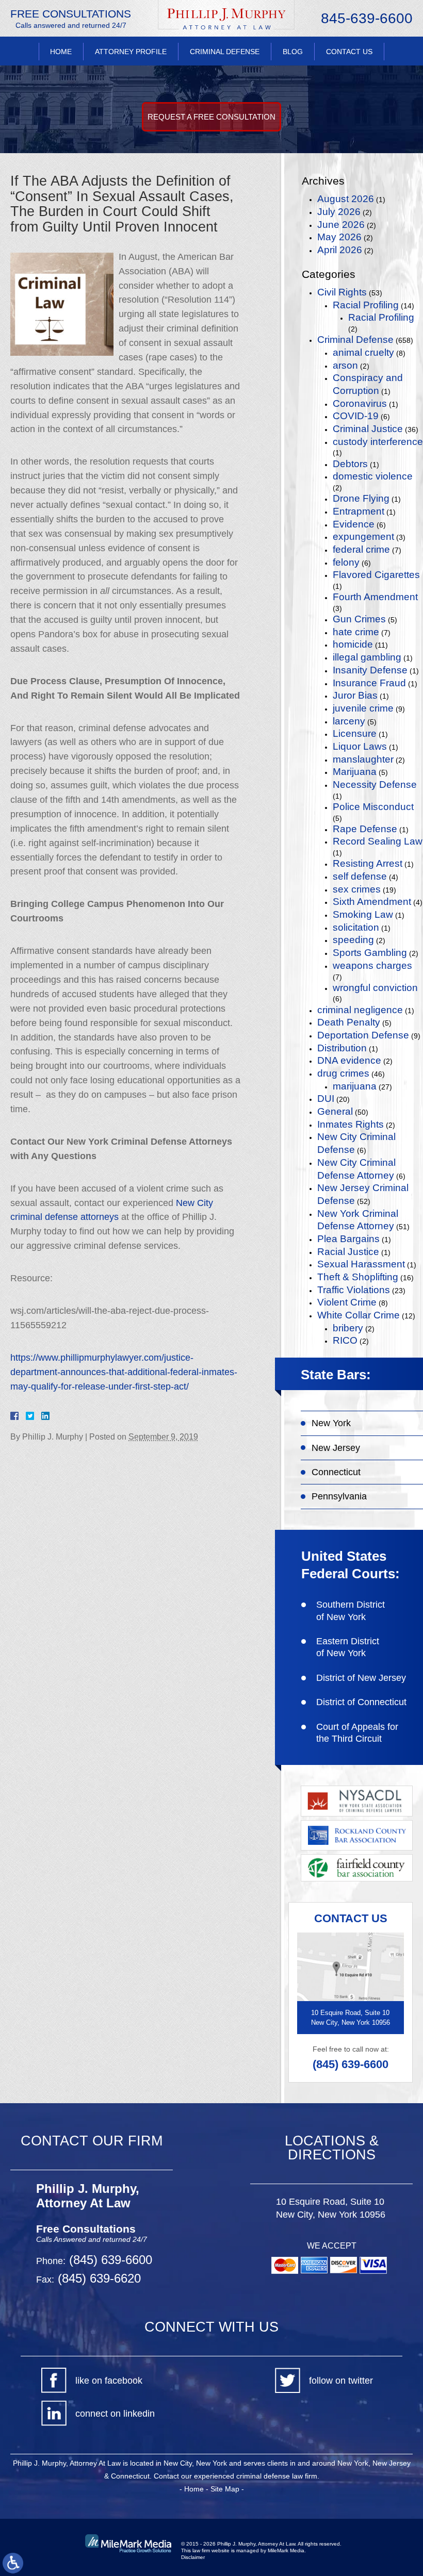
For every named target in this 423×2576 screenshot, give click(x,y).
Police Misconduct (373, 807)
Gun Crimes (359, 619)
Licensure (355, 733)
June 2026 (341, 225)
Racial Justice (348, 1252)
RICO (345, 1340)
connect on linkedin (115, 2414)
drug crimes (343, 1073)
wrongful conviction (375, 988)
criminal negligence (360, 1010)
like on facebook (109, 2381)
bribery (348, 1328)
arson (345, 365)
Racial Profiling (366, 305)
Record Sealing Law (378, 841)
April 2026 (340, 250)
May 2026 (339, 237)
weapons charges (372, 965)
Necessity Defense (375, 785)
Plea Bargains (348, 1239)
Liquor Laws (360, 746)
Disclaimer (193, 2557)
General (335, 1111)
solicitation (356, 927)
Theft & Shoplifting (358, 1277)
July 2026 (339, 212)
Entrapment (359, 511)
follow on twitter (341, 2381)
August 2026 (346, 199)
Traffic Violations (354, 1290)
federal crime (361, 549)
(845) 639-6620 (97, 2278)
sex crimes (357, 889)
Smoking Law (363, 914)
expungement (363, 536)
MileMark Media (286, 2550)
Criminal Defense (225, 52)
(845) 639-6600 (351, 2064)
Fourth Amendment (375, 597)
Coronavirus (360, 403)
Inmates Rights (351, 1124)
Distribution (342, 1048)
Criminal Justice (368, 429)
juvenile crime (363, 708)
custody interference (378, 442)
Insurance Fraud (369, 683)
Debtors (350, 464)
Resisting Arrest (368, 863)
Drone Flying (361, 498)
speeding (353, 940)
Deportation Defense (363, 1035)
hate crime (356, 632)
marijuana (355, 1086)
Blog (293, 52)
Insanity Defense (370, 670)
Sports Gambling (370, 953)
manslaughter (363, 759)
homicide (353, 644)
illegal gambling (367, 657)
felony (346, 562)
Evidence (354, 524)
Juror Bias (355, 695)
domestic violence (373, 476)
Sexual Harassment (361, 1264)
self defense (360, 876)
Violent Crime (347, 1302)
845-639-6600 (367, 19)
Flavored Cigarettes (376, 575)
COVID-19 (356, 416)
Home (61, 52)
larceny (349, 721)
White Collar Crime (359, 1315)
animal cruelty (363, 352)
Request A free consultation (211, 117)
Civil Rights (342, 292)
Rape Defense (365, 829)
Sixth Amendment (372, 902)
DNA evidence (349, 1060)
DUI (326, 1099)
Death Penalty (349, 1022)
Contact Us (349, 52)
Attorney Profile (131, 52)
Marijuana (355, 772)
